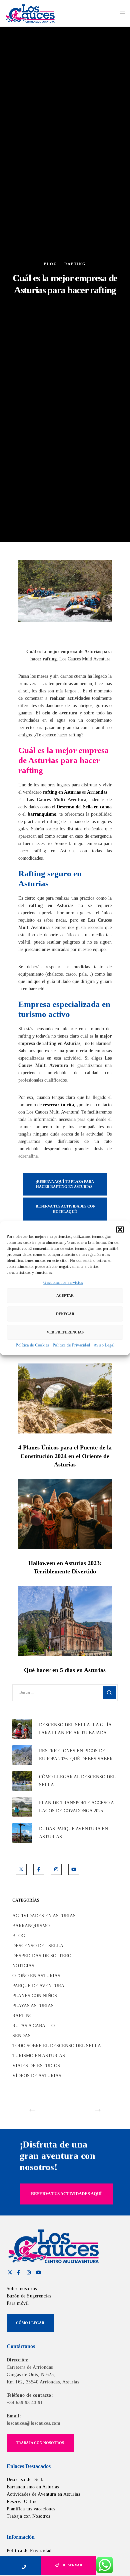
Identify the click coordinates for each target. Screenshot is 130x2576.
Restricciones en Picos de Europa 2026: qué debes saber (76, 1755)
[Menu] (120, 13)
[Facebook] (39, 1869)
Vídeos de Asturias (37, 2076)
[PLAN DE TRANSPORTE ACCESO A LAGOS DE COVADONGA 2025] (22, 1807)
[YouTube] (74, 1869)
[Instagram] (56, 1869)
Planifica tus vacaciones (31, 2509)
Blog (51, 264)
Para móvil (18, 2303)
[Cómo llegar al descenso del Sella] (22, 1781)
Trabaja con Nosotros (28, 2516)
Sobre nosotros (22, 2289)
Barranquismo (31, 1926)
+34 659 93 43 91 (25, 2403)
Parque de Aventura (38, 1986)
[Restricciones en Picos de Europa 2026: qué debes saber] (22, 1755)
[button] (120, 1230)
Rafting (75, 264)
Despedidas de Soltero (42, 1956)
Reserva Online (22, 2502)
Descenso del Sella (38, 1946)
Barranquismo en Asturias (33, 2487)
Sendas (21, 2036)
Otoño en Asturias (36, 1976)
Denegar (65, 1314)
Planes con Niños (35, 1996)
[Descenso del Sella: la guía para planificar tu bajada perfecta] (22, 1729)
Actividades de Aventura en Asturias (43, 2494)
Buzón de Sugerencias (29, 2296)
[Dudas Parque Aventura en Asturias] (22, 1833)
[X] (21, 1869)
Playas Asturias (33, 2006)
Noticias (23, 1966)
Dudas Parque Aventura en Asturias (73, 1833)
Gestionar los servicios (63, 1283)
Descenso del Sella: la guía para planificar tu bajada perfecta (75, 1730)
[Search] (109, 1693)
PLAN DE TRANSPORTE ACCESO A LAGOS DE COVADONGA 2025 (76, 1807)
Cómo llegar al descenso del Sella (77, 1781)
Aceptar (65, 1295)
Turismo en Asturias (39, 2056)
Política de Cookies (32, 1345)
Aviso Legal (104, 1345)
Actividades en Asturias (44, 1916)
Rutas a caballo (33, 2026)
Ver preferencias (65, 1332)
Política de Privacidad (71, 1345)
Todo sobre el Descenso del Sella (57, 2046)
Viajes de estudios (36, 2066)
